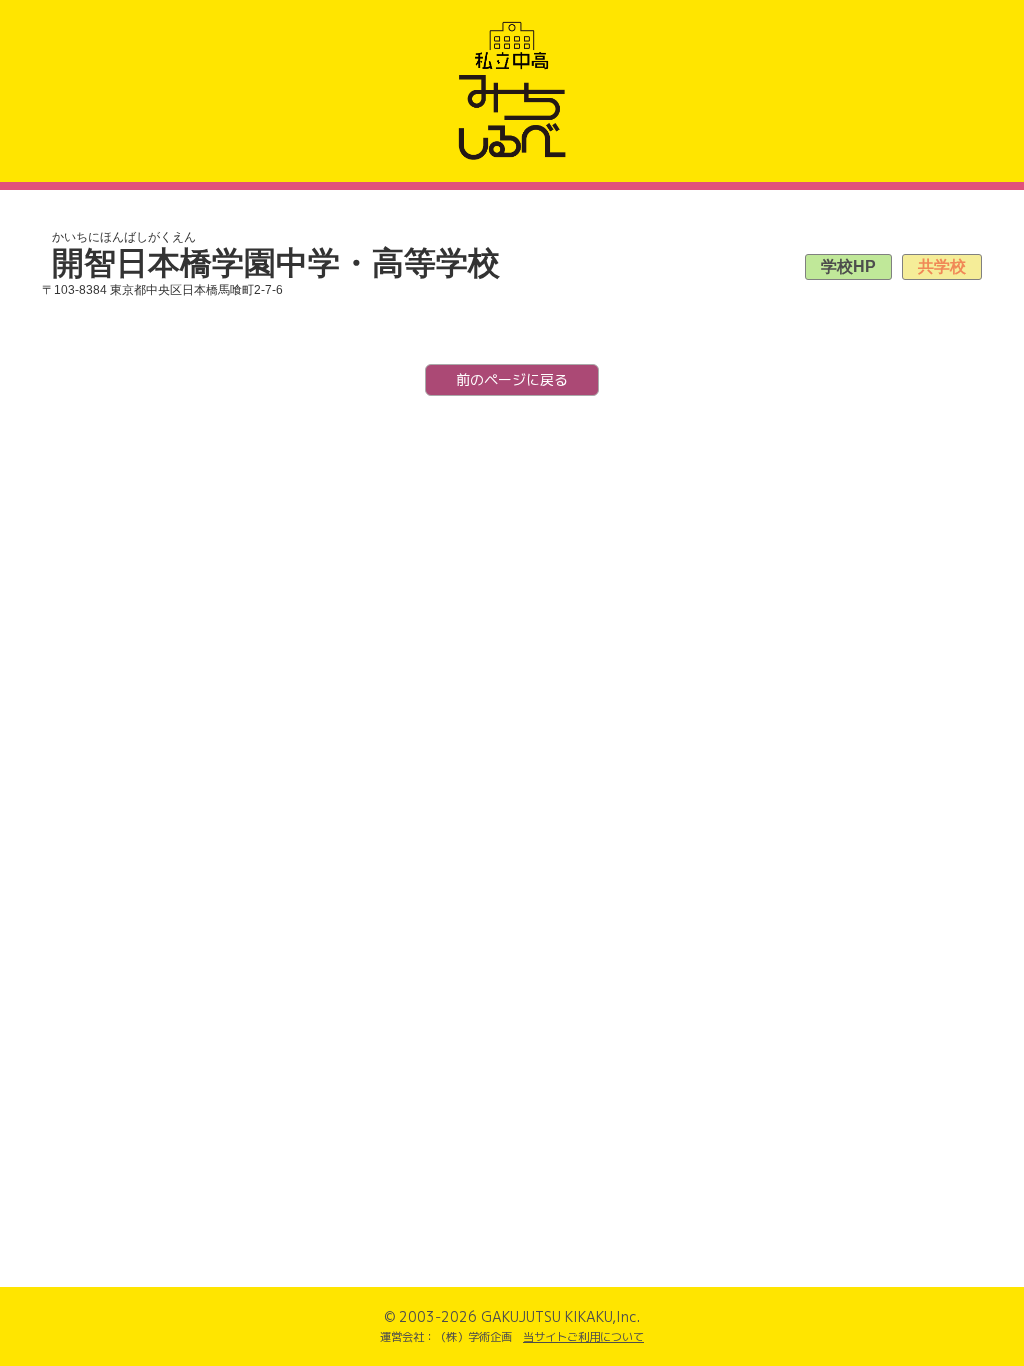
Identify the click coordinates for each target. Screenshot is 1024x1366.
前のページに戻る (512, 379)
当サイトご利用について (583, 1337)
